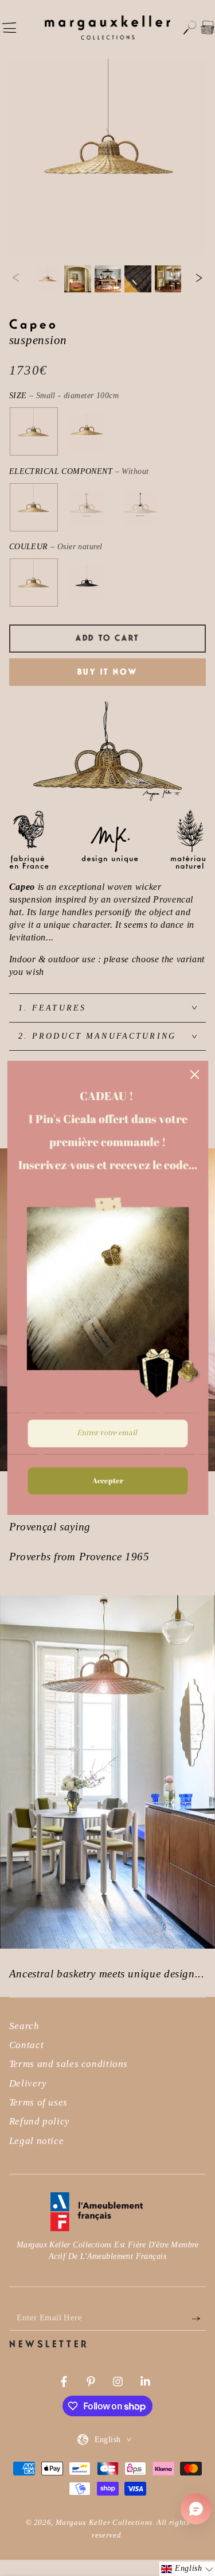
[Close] (194, 1074)
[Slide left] (16, 279)
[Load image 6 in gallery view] (168, 279)
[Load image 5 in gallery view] (138, 279)
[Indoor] (87, 508)
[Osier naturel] (33, 583)
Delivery (28, 2083)
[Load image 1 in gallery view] (48, 279)
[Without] (33, 508)
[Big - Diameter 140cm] (87, 432)
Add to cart (107, 638)
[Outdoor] (140, 508)
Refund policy (40, 2121)
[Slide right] (199, 279)
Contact (26, 2045)
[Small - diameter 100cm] (33, 432)
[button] (190, 28)
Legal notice (37, 2141)
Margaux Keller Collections (104, 2523)
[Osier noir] (87, 583)
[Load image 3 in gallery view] (77, 279)
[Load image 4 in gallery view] (108, 279)
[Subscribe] (199, 2318)
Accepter (108, 1480)
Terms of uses (38, 2102)
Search (24, 2026)
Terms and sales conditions (69, 2064)
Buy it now (107, 672)
